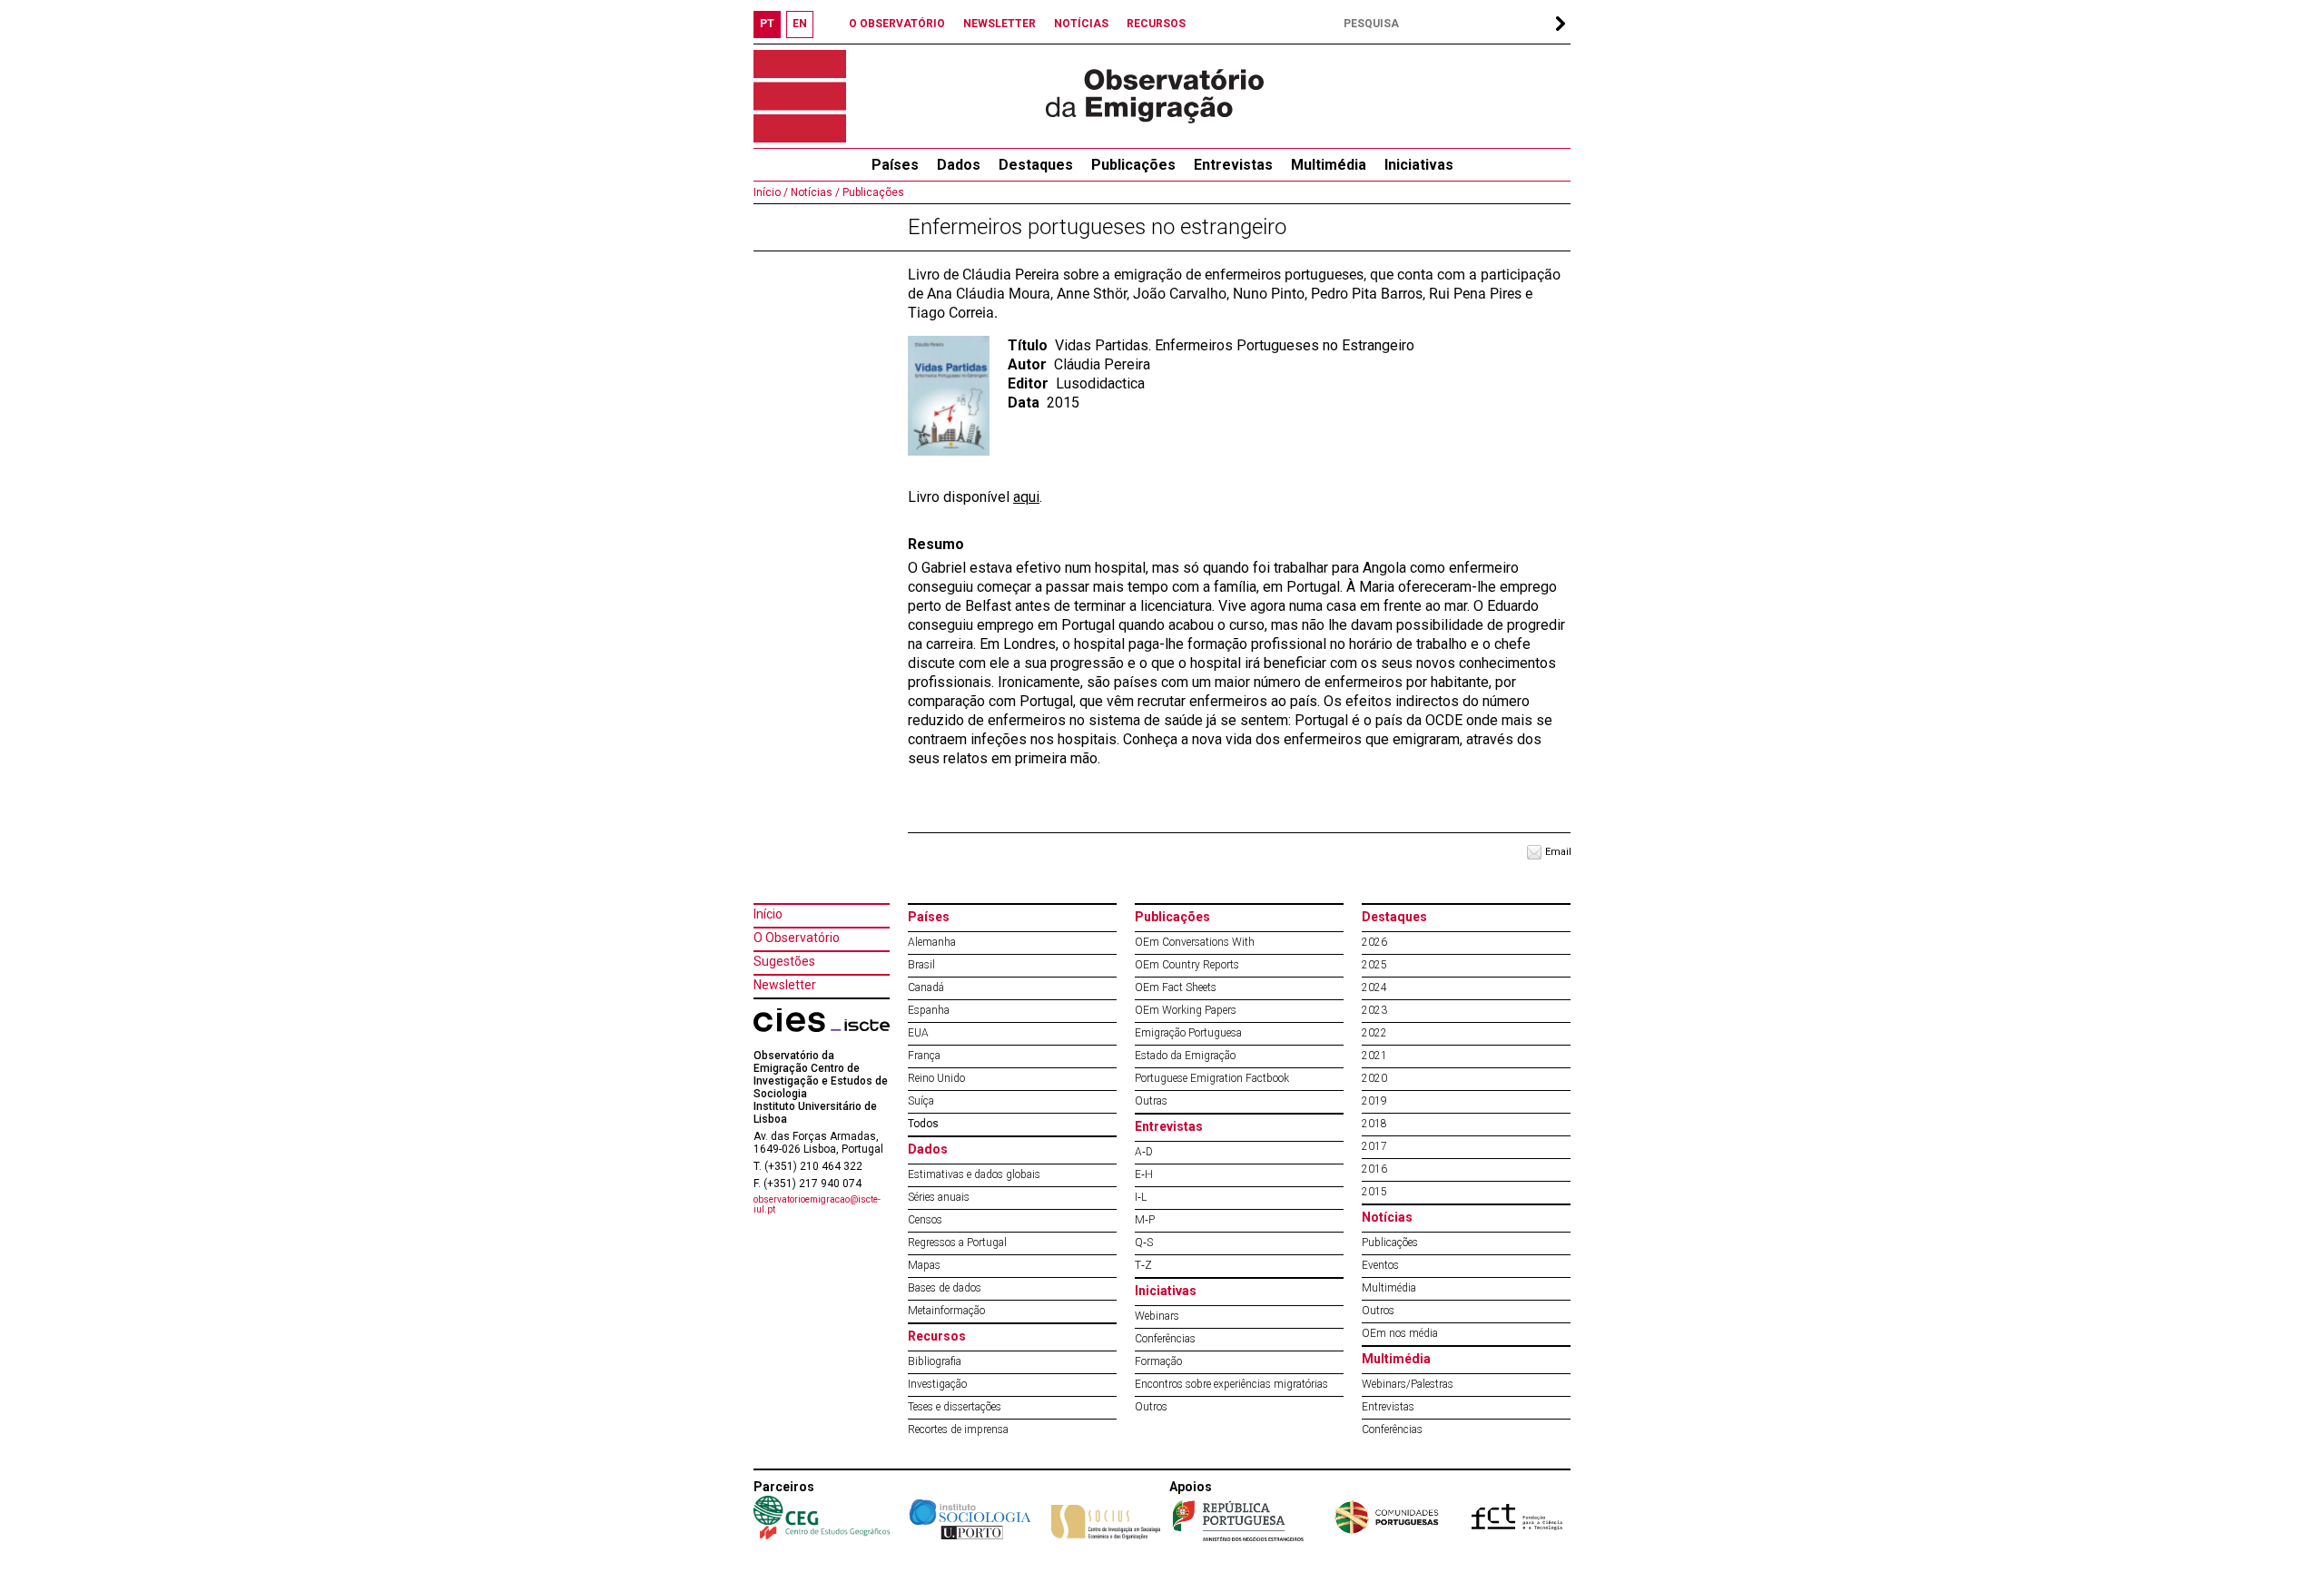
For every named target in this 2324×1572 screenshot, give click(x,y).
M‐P (1145, 1220)
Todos (923, 1124)
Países (929, 917)
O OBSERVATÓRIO (897, 24)
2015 (1374, 1192)
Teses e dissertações (955, 1407)
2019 (1374, 1101)
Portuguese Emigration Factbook (1212, 1078)
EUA (918, 1033)
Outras (1151, 1101)
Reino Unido (936, 1078)
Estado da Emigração (1185, 1056)
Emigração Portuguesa (1188, 1033)
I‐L (1141, 1197)
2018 (1374, 1124)
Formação (1158, 1361)
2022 (1374, 1033)
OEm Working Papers (1186, 1010)
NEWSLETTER (1000, 24)
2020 (1374, 1078)
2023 (1374, 1010)
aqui (1026, 497)
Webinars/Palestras (1408, 1384)
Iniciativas (1419, 165)
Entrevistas (1233, 165)
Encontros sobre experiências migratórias (1231, 1384)
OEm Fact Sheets (1176, 987)
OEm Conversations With (1195, 942)
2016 (1374, 1169)
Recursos (937, 1336)
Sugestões (784, 961)
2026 (1374, 942)
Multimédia (1329, 165)
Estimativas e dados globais (974, 1174)
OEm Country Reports (1187, 965)
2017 (1374, 1146)
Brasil (921, 965)
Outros (1151, 1407)
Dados (959, 165)
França (924, 1056)
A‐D (1144, 1152)
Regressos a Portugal (957, 1243)
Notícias (1387, 1217)
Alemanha (932, 942)
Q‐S (1144, 1243)
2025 (1374, 965)
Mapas (924, 1265)
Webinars (1157, 1316)
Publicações (1133, 165)
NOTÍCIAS (1081, 24)
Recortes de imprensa (958, 1430)
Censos (925, 1220)
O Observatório (797, 938)
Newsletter (785, 985)
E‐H (1144, 1174)
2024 (1374, 987)
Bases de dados (945, 1288)
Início (768, 914)
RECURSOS (1156, 24)
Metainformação (946, 1311)
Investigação (937, 1384)
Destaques (1036, 165)
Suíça (921, 1101)
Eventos (1380, 1265)
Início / (771, 192)
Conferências (1165, 1339)
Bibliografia (935, 1361)
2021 (1374, 1056)
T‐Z (1143, 1265)
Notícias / (814, 192)
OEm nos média (1400, 1333)
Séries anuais (939, 1197)
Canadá (926, 987)
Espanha (929, 1010)
